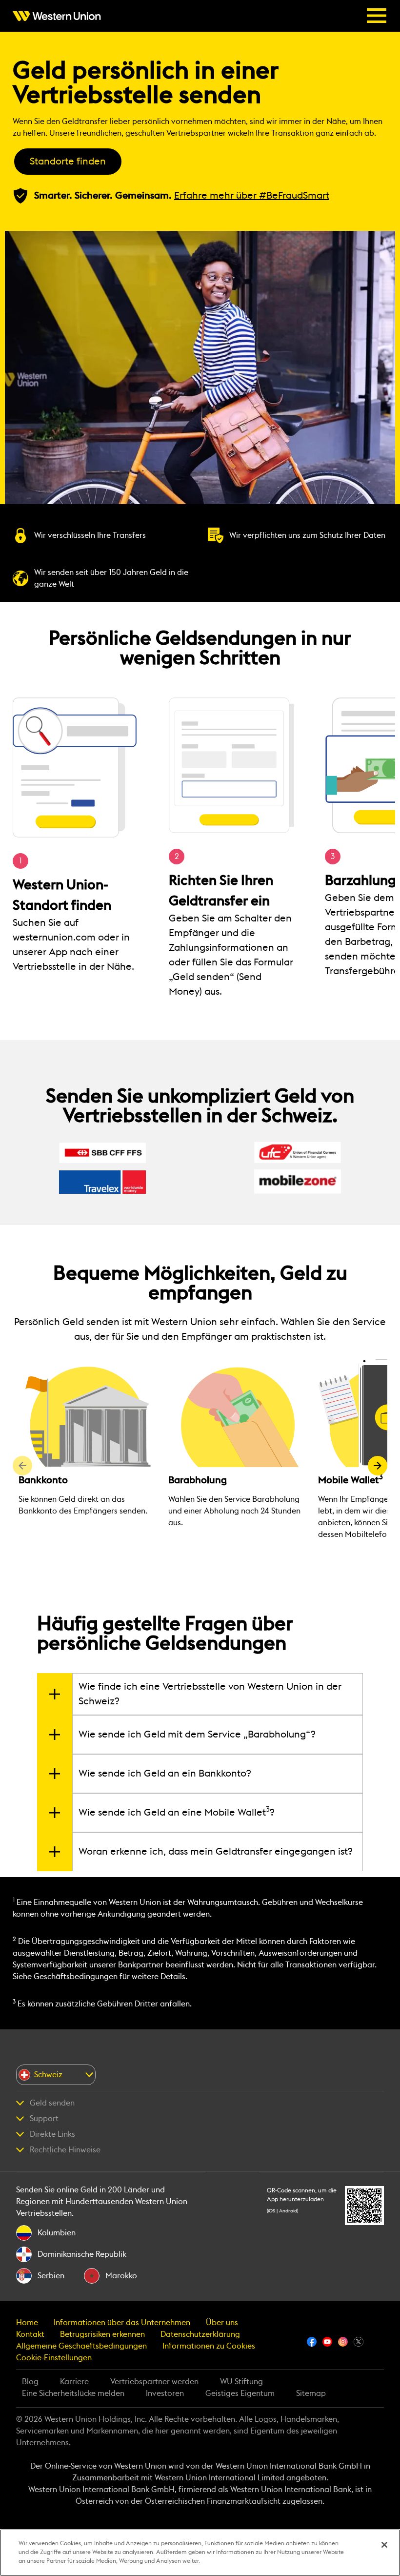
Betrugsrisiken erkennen (102, 2334)
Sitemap (311, 2393)
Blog (30, 2382)
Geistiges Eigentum (240, 2393)
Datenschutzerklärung (200, 2334)
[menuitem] (60, 16)
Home (27, 2323)
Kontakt (30, 2334)
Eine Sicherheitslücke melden (73, 2393)
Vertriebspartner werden (154, 2382)
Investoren (165, 2393)
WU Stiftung (241, 2382)
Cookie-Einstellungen (54, 2358)
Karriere (74, 2382)
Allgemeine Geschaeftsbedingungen (81, 2346)
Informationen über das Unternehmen (122, 2323)
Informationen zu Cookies (209, 2346)
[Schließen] (384, 2545)
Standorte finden (68, 162)
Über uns (222, 2323)
